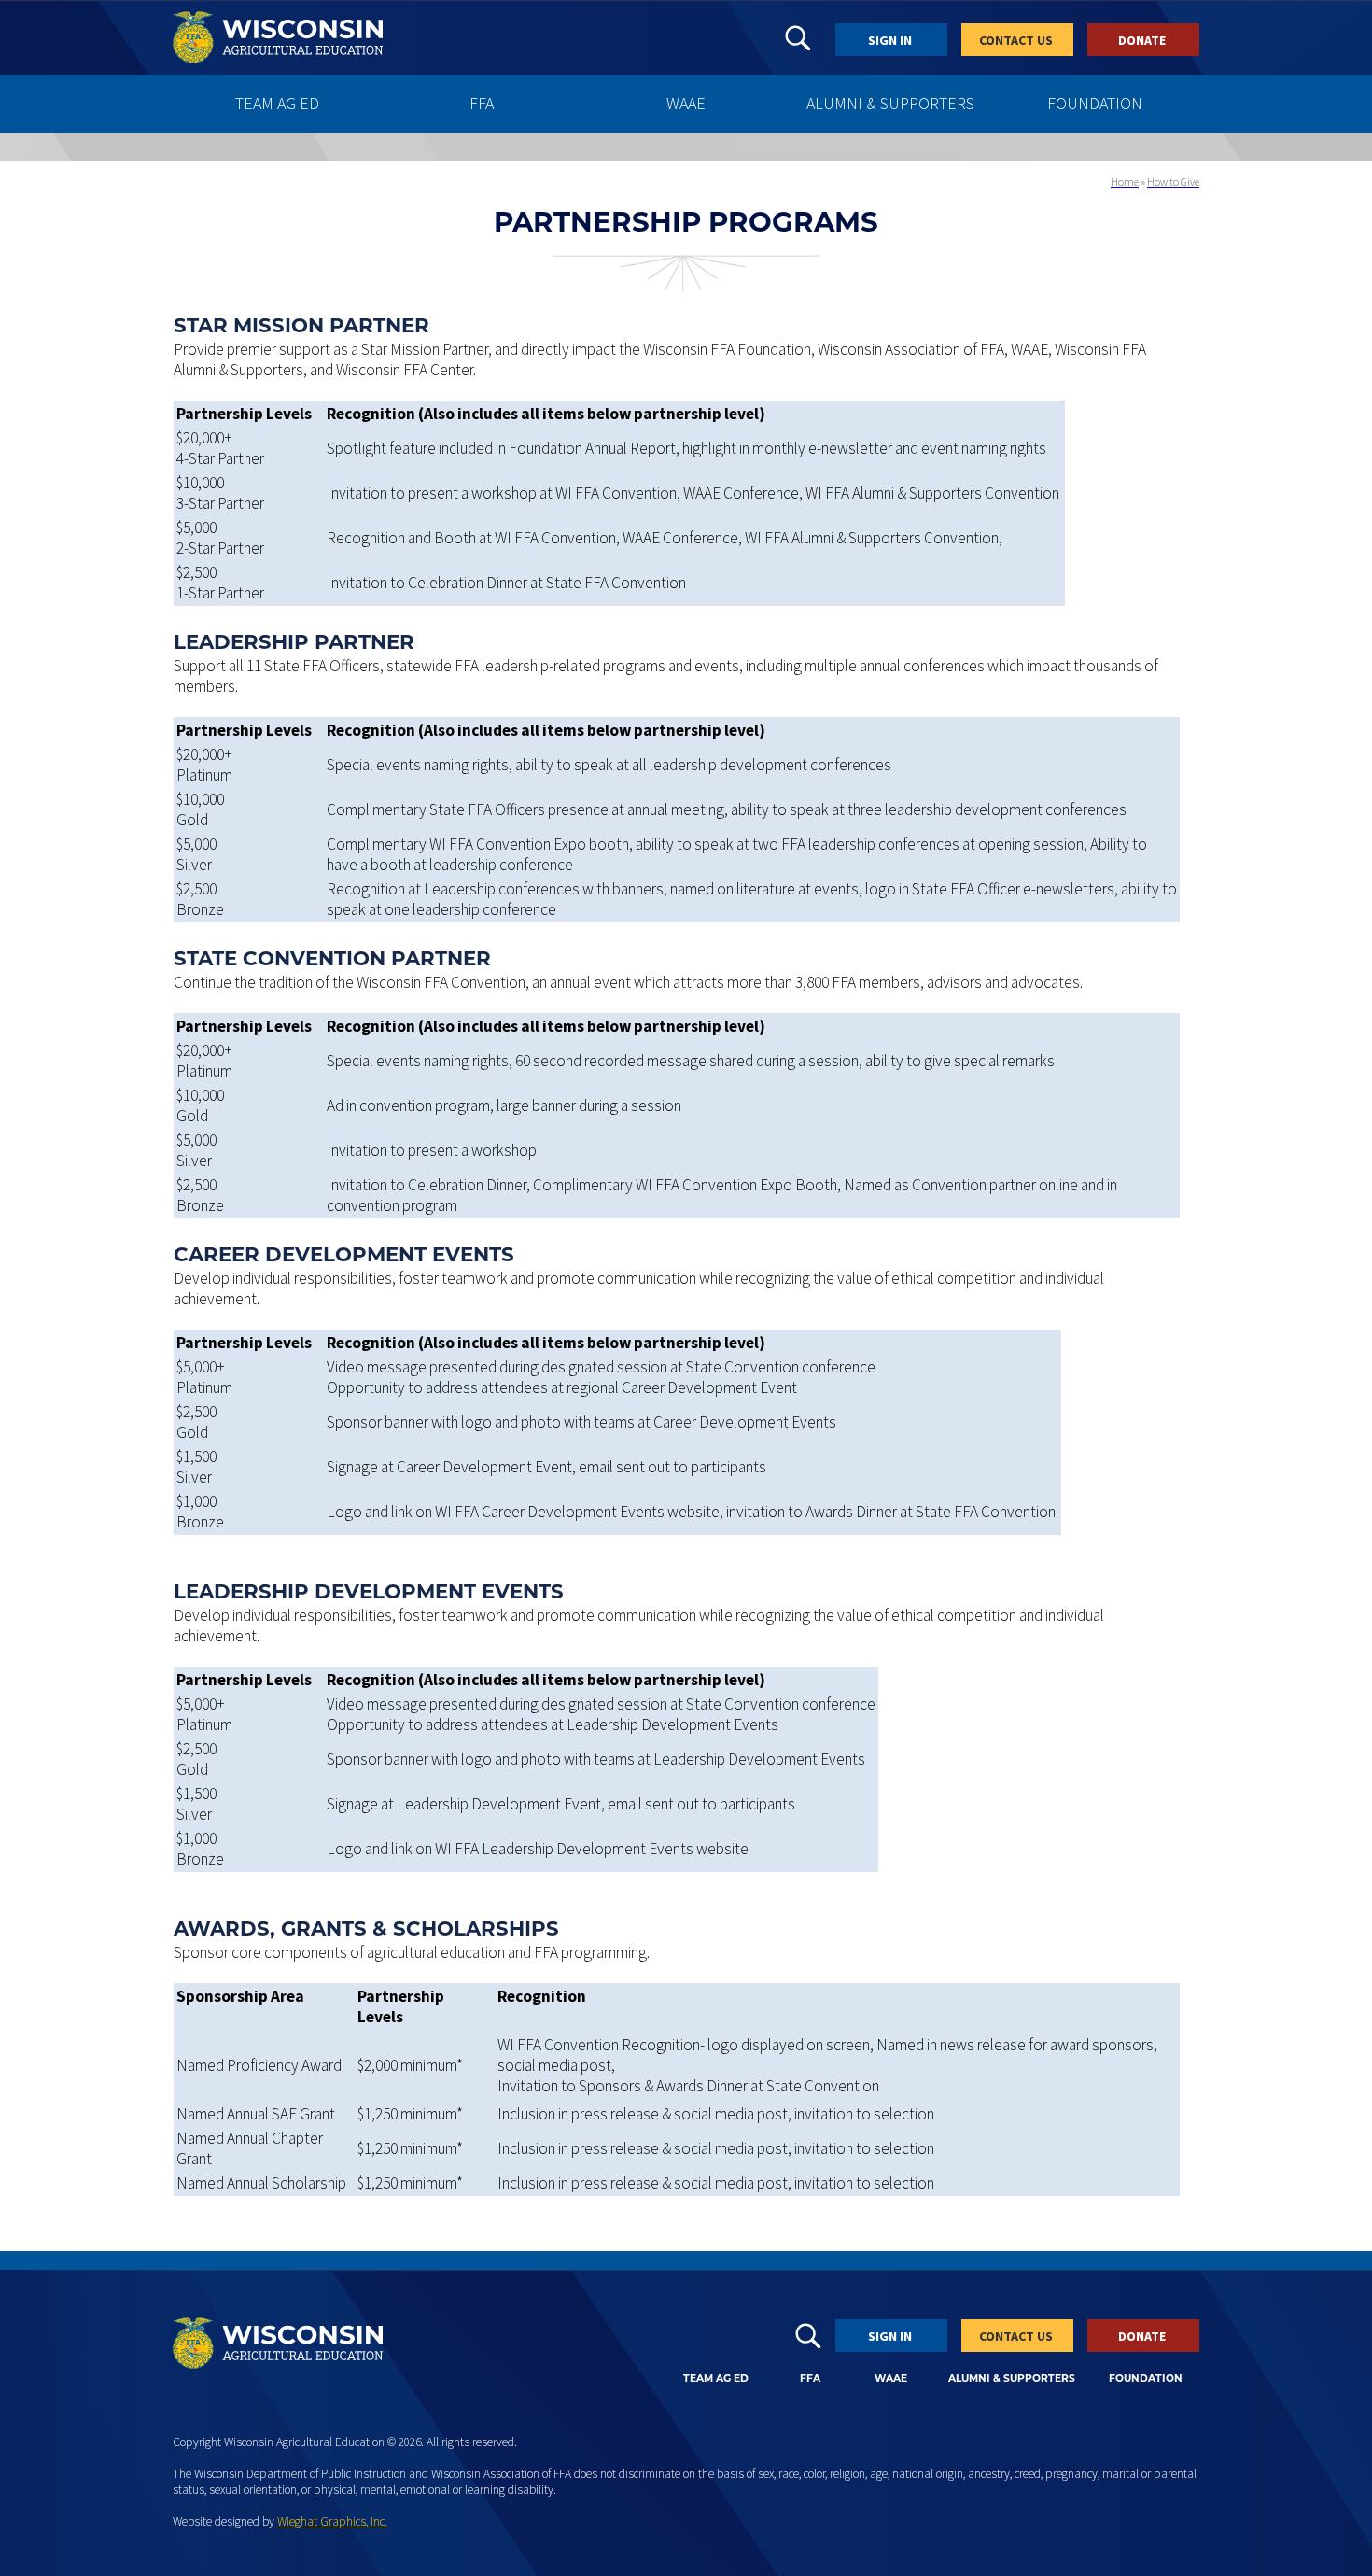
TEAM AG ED (277, 103)
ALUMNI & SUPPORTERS (890, 103)
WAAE (686, 103)
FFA (482, 103)
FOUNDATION (1095, 103)
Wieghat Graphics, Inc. (332, 2521)
